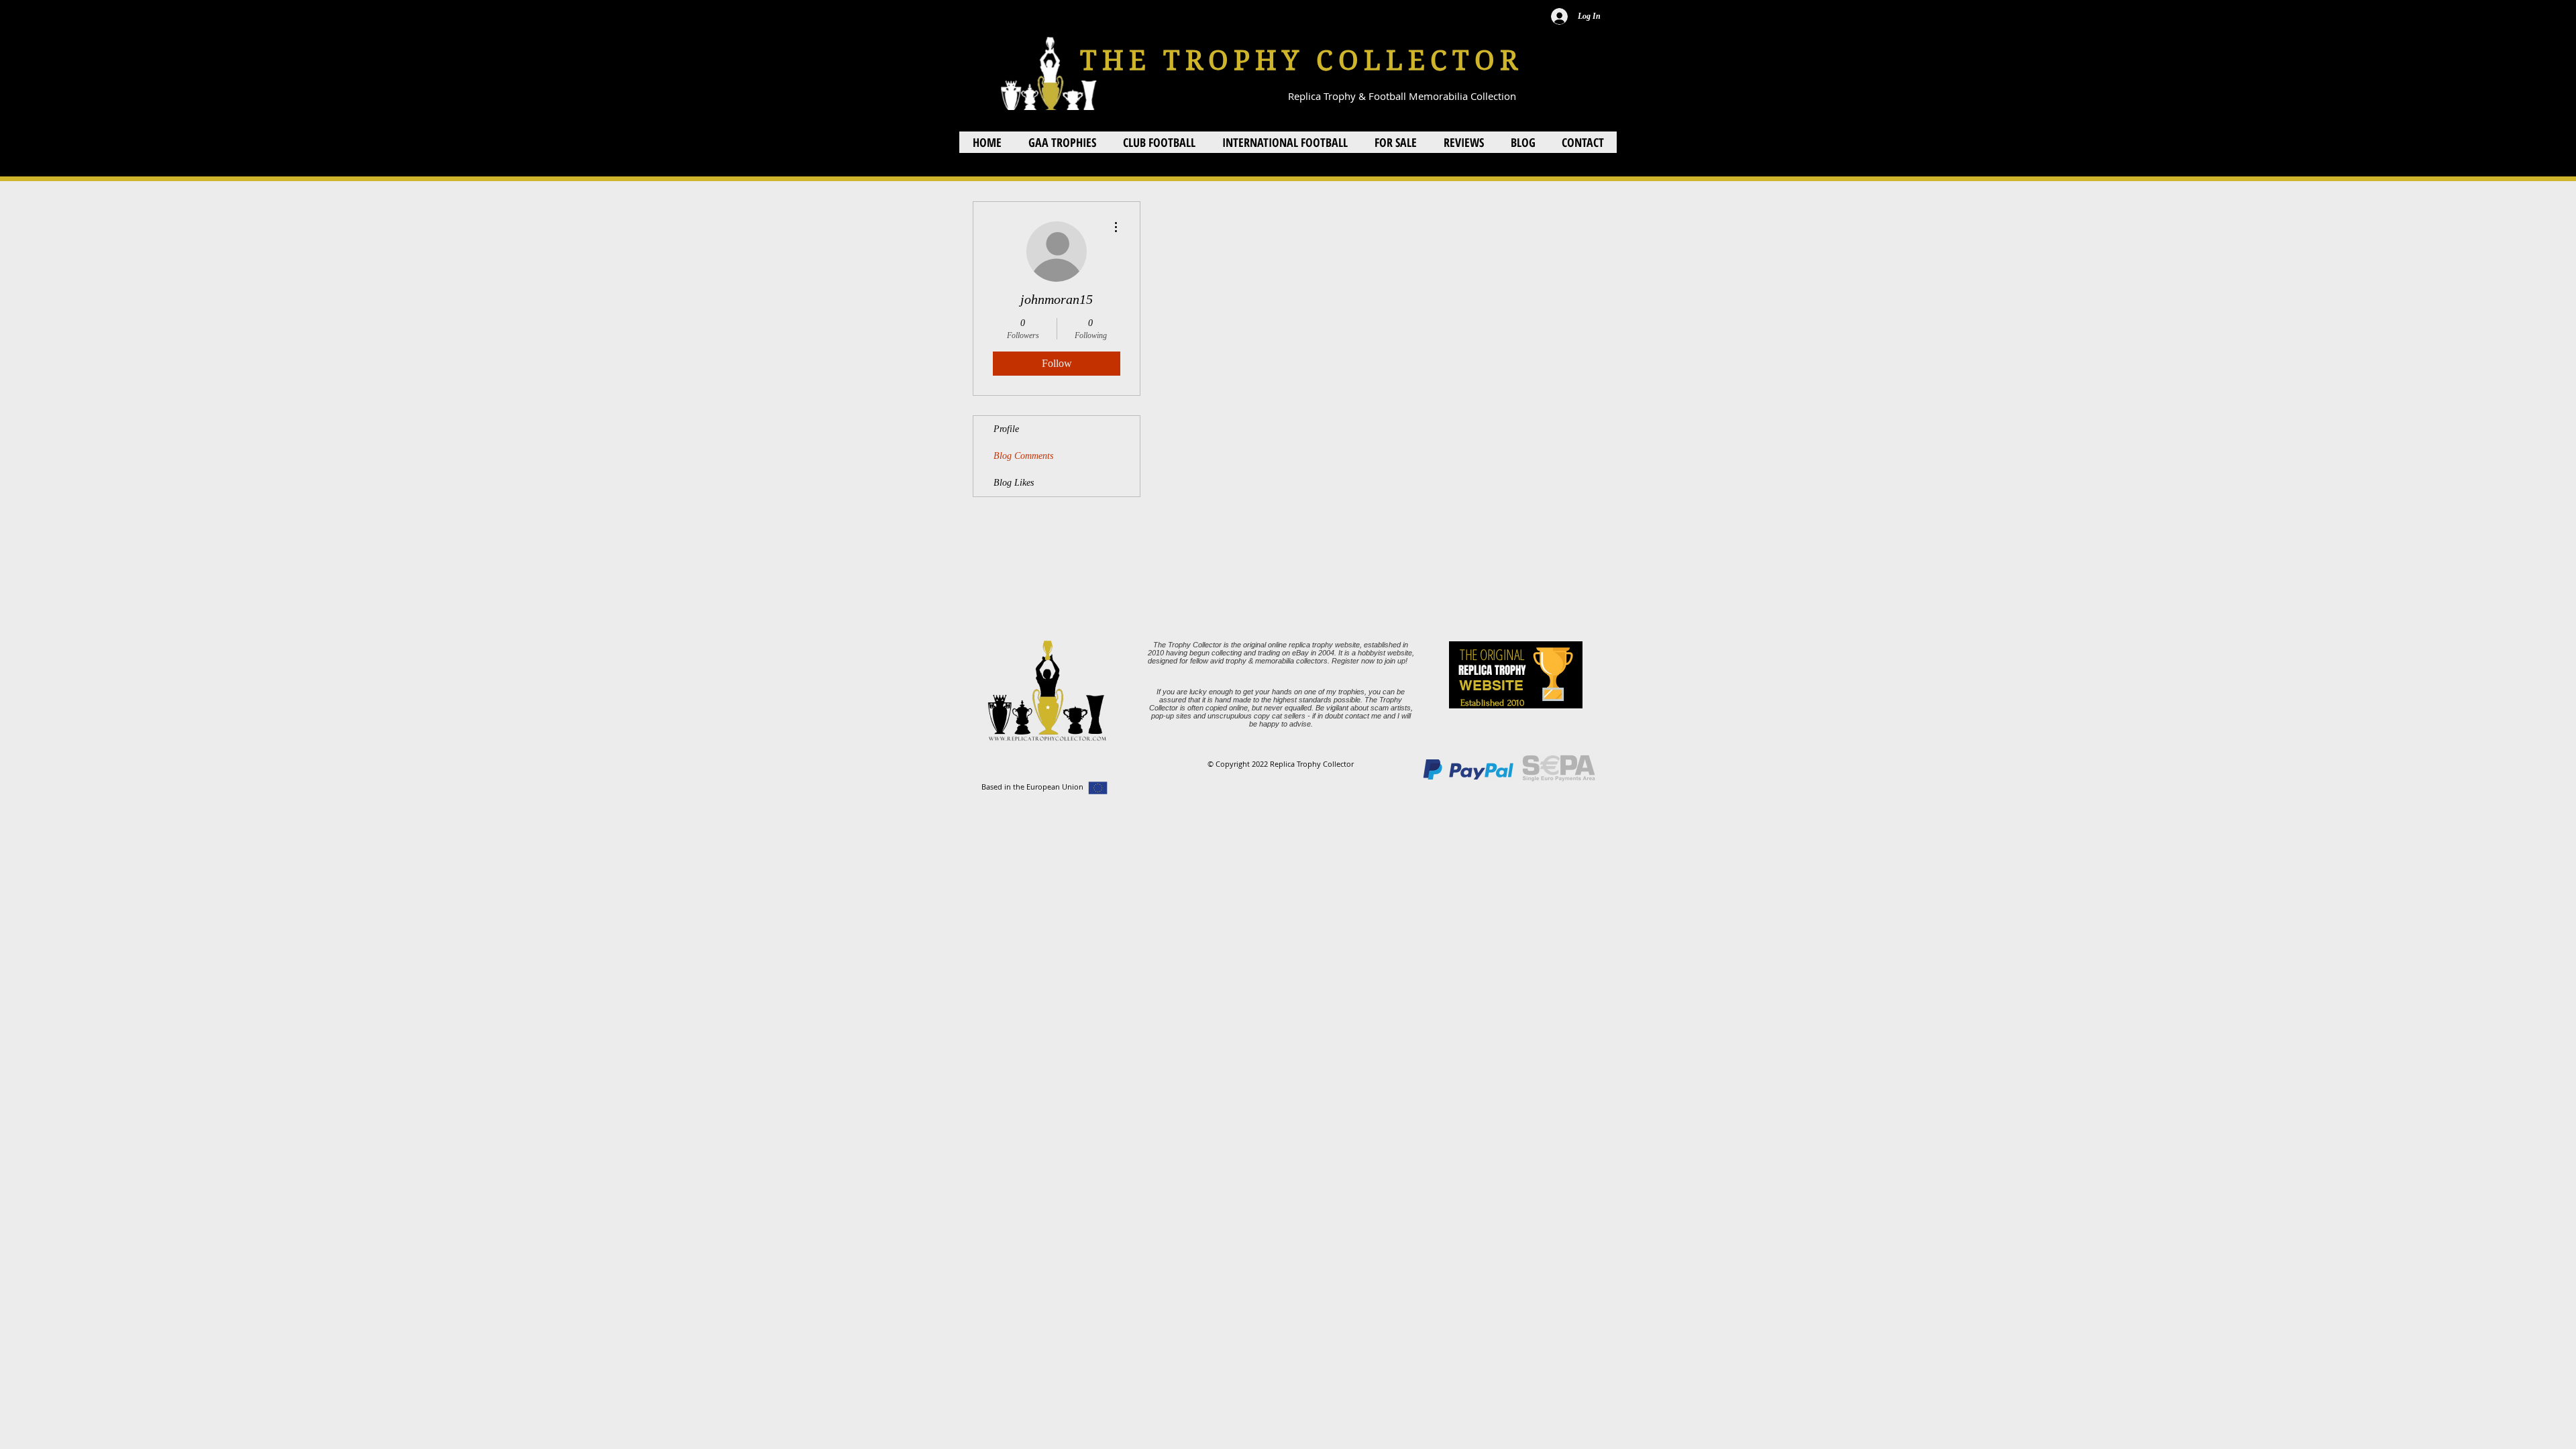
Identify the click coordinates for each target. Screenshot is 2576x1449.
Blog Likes (1014, 483)
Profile (1006, 429)
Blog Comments (1023, 456)
